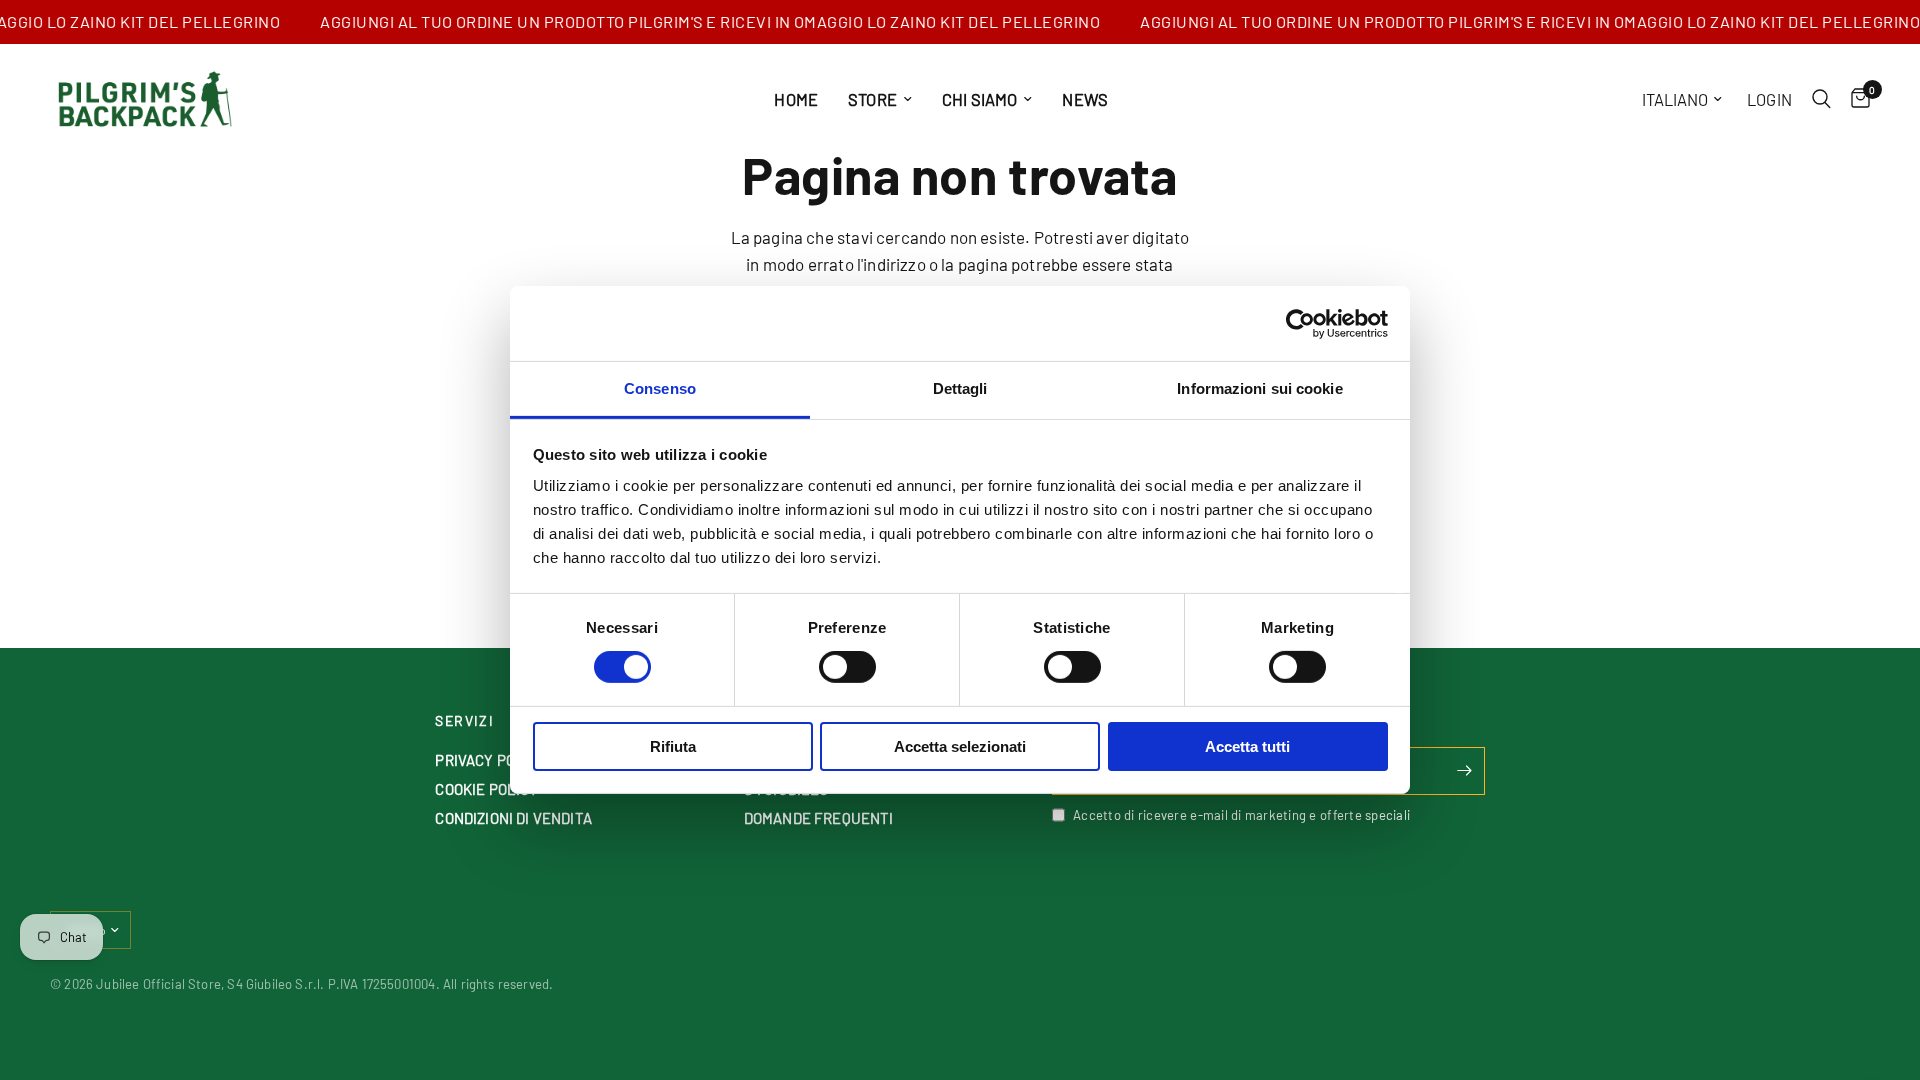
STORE (872, 99)
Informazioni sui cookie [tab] (1259, 388)
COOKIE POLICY (486, 789)
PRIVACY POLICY (490, 760)
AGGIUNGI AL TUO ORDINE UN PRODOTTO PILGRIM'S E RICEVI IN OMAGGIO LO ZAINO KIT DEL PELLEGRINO (699, 22)
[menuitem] (796, 99)
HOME (796, 99)
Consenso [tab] (660, 388)
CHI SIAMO (980, 99)
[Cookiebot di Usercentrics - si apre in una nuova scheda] (1300, 323)
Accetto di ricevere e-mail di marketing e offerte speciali (1241, 815)
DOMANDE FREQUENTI (819, 818)
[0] (1855, 99)
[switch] (847, 667)
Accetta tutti (1247, 746)
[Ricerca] (1821, 99)
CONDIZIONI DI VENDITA (513, 818)
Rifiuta (673, 746)
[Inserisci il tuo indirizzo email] (1465, 771)
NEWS (1085, 99)
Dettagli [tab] (960, 388)
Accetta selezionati (960, 746)
